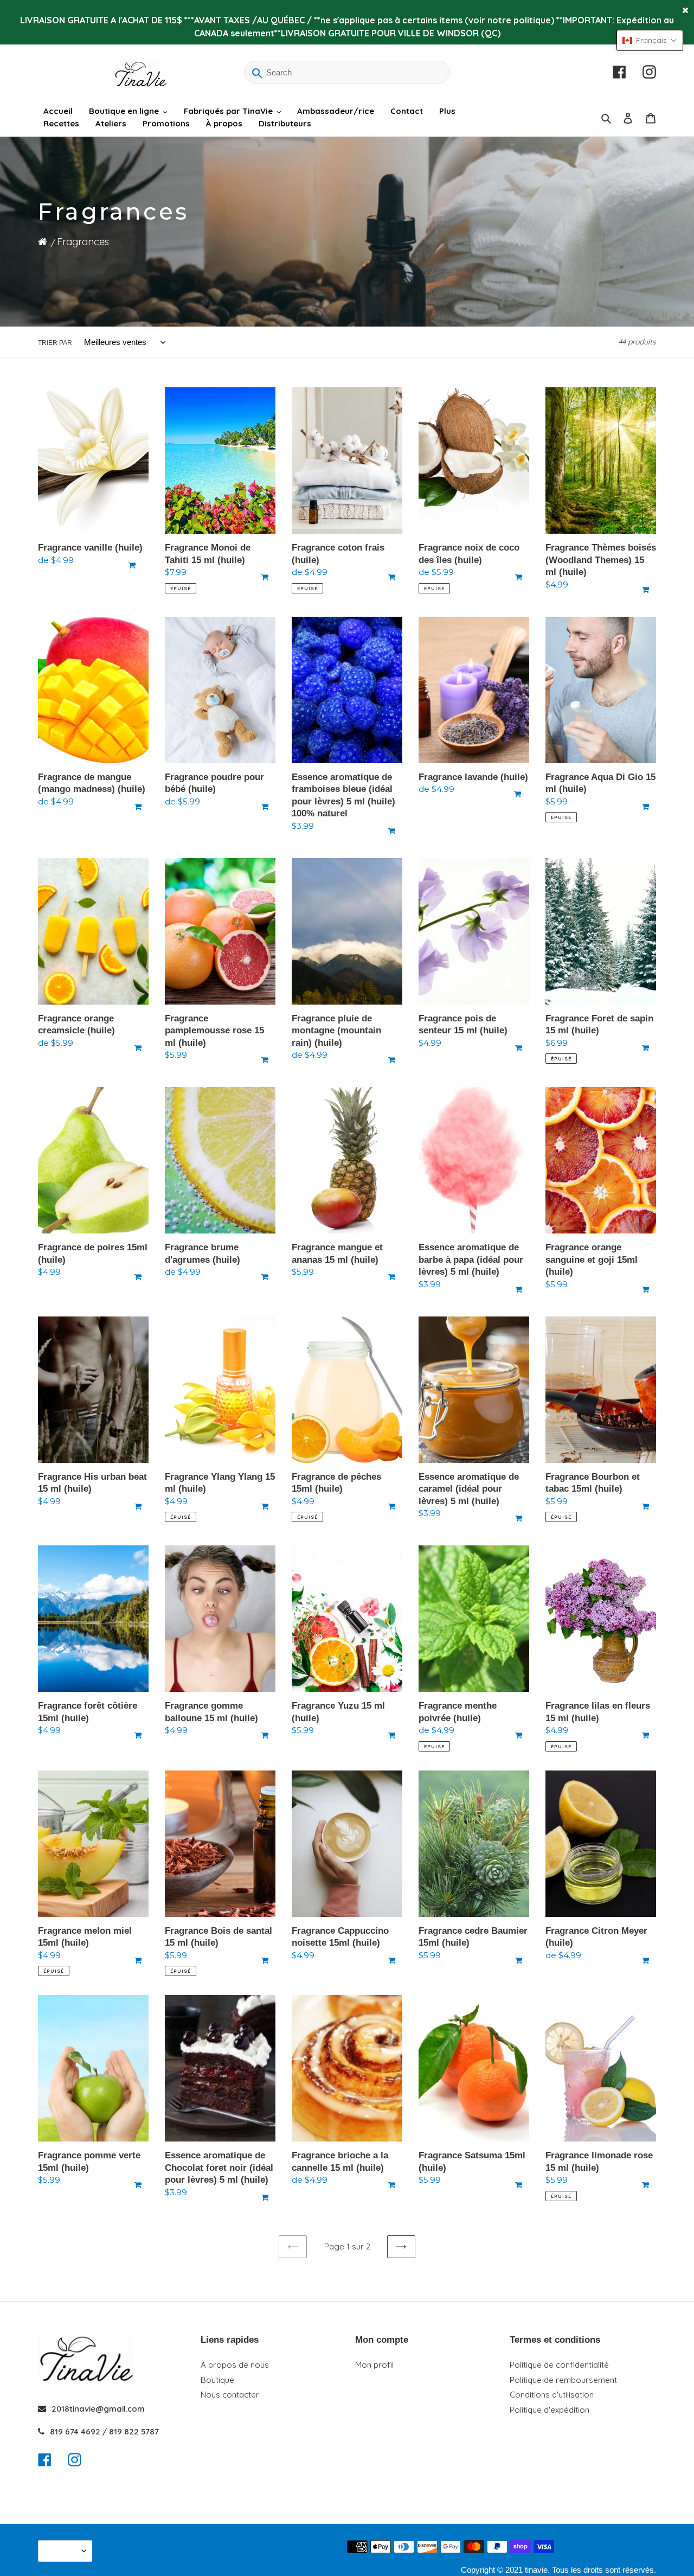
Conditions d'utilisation (552, 2395)
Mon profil (374, 2365)
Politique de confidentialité (559, 2365)
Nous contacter (230, 2395)
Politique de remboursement (563, 2380)
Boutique (217, 2380)
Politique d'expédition (550, 2410)
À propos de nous (235, 2365)
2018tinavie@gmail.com (98, 2409)
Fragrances (83, 242)
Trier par (55, 343)
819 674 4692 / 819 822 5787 (104, 2431)
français (62, 2551)
